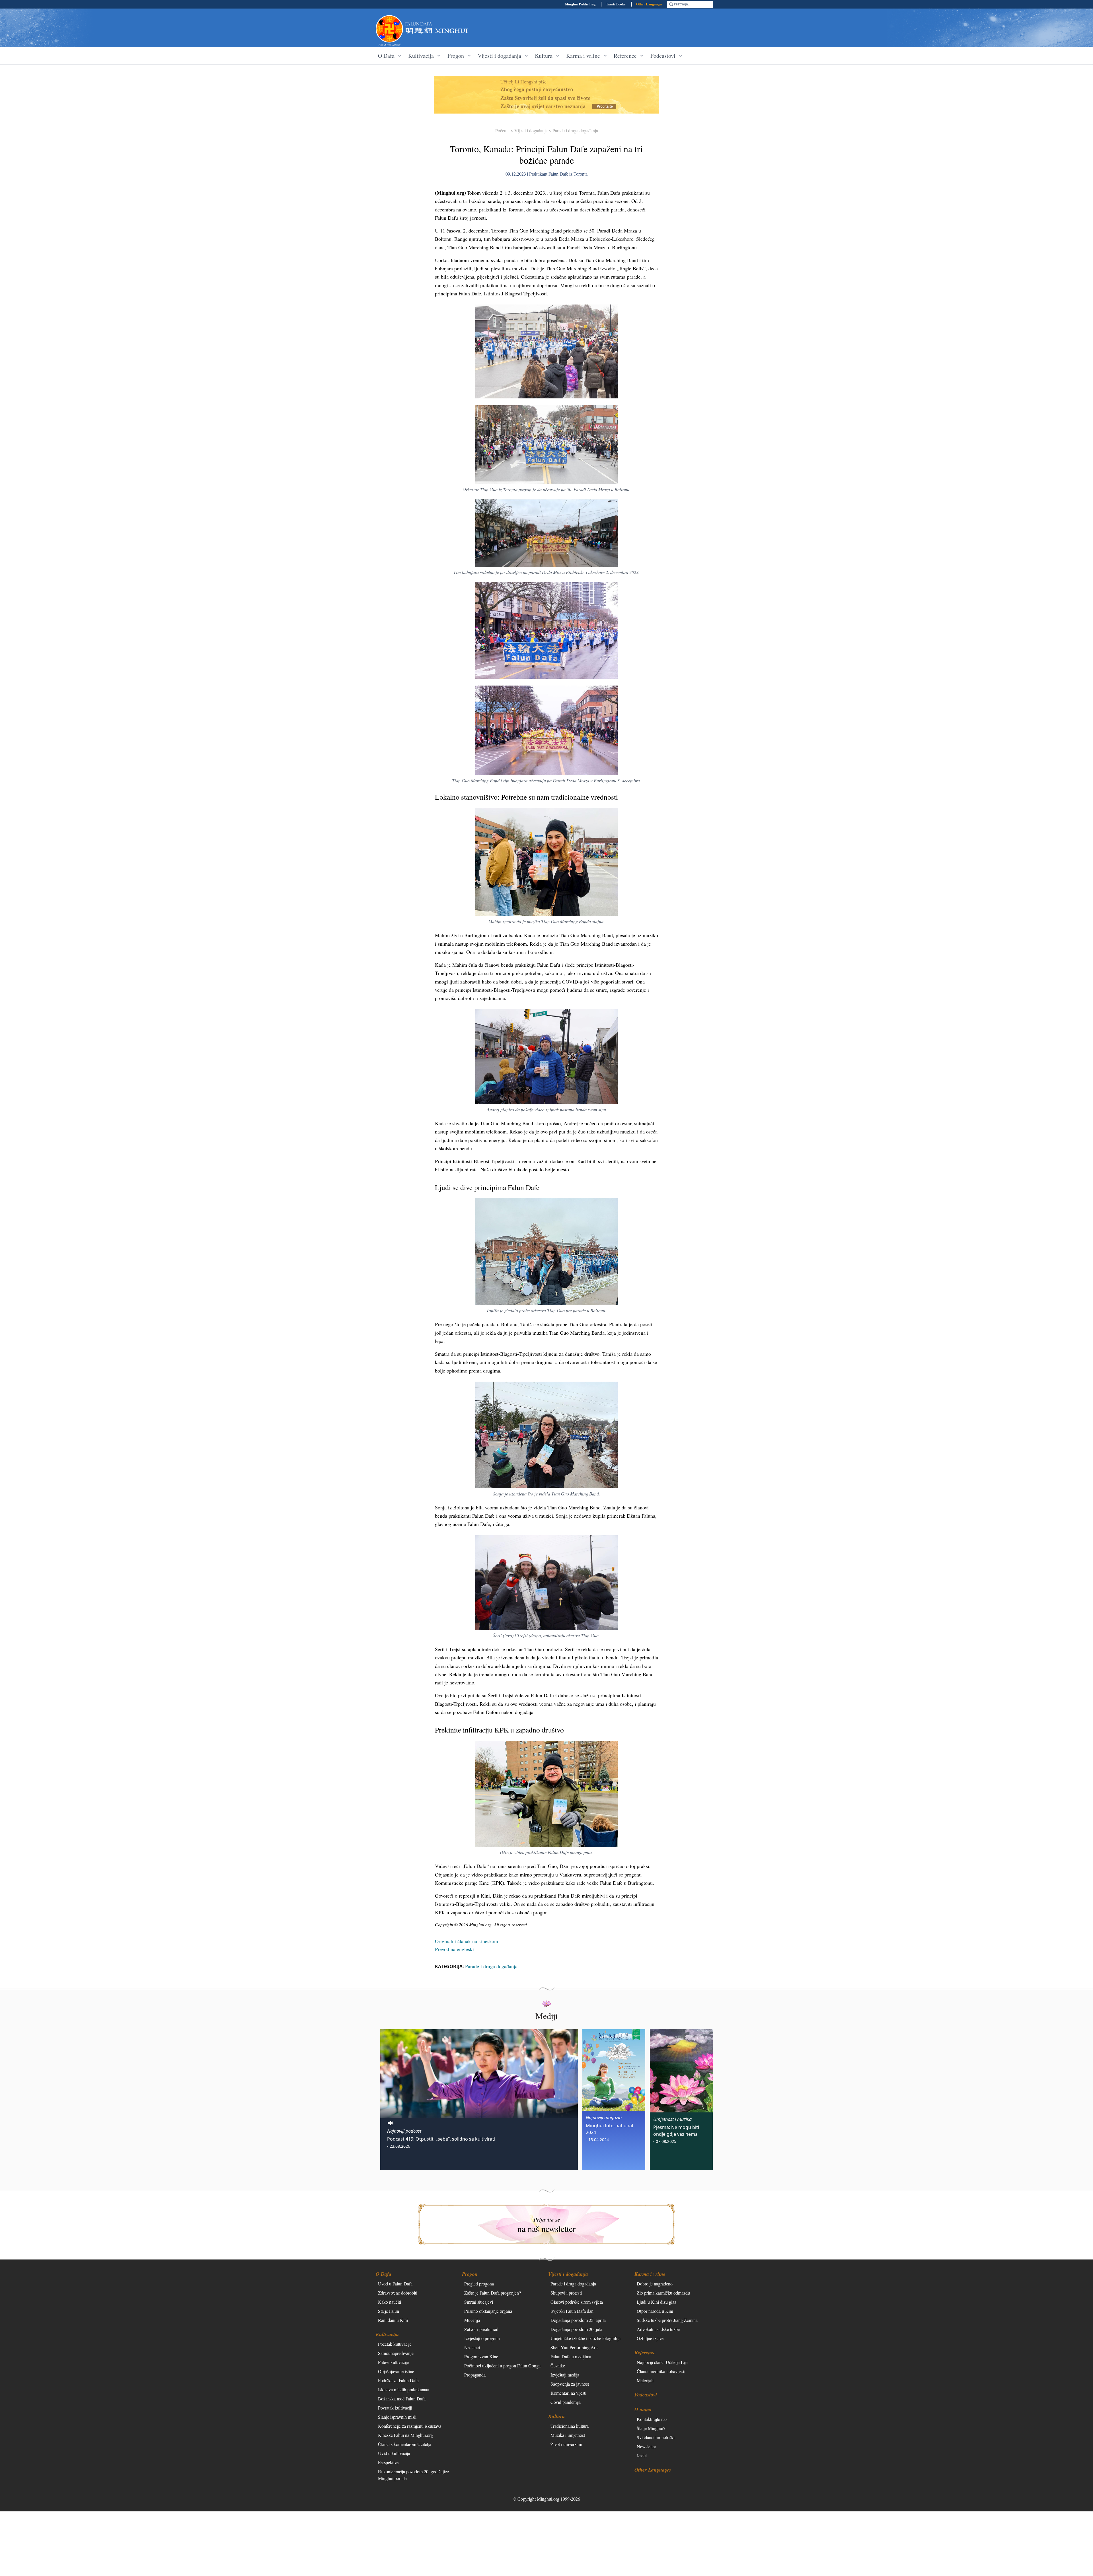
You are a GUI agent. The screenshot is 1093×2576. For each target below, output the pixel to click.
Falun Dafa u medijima (571, 2356)
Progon (470, 2274)
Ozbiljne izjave (650, 2338)
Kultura (556, 2416)
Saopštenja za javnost (570, 2384)
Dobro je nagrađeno (655, 2284)
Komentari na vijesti (568, 2393)
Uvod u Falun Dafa (395, 2284)
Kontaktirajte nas (652, 2419)
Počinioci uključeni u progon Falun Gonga (502, 2366)
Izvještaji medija (565, 2375)
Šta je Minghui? (651, 2428)
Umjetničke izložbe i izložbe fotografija (585, 2338)
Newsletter (646, 2446)
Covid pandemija (566, 2402)
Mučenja (472, 2320)
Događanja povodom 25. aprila (578, 2320)
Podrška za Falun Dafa (398, 2380)
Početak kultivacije (395, 2344)
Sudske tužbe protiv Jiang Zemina (667, 2320)
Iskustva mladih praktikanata (404, 2389)
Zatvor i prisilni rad (481, 2329)
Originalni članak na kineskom (467, 1941)
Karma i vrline (650, 2274)
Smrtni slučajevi (479, 2302)
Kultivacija (387, 2334)
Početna (502, 130)
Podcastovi (646, 2395)
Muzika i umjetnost (568, 2435)
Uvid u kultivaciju (394, 2453)
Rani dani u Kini (393, 2320)
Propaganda (475, 2375)
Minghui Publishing (580, 4)
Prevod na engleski (454, 1949)
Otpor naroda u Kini (655, 2311)
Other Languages (650, 4)
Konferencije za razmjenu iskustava (410, 2426)
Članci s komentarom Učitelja (405, 2444)
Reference (645, 2352)
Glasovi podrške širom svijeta (577, 2302)
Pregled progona (479, 2284)
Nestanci (472, 2347)
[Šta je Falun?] (389, 29)
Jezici (642, 2455)
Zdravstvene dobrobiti (398, 2293)
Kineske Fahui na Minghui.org (405, 2435)
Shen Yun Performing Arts (574, 2347)
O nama (643, 2409)
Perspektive (388, 2462)
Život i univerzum (566, 2444)
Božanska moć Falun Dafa (402, 2399)
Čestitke (558, 2366)
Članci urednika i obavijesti (661, 2371)
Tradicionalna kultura (570, 2426)
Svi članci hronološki (656, 2437)
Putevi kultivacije (393, 2362)
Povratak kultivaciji (395, 2408)
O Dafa (384, 2274)
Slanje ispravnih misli (397, 2417)
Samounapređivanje (396, 2353)
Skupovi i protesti (566, 2293)
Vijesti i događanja (531, 130)
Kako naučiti (390, 2302)
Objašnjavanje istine (396, 2371)
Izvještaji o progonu (482, 2338)
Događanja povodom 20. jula (576, 2329)
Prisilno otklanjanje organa (488, 2311)
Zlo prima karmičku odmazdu (663, 2293)
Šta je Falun (389, 2311)
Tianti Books (616, 4)
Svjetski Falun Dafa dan (572, 2311)
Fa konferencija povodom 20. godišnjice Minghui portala (413, 2475)
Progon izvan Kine (481, 2356)
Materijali (645, 2380)
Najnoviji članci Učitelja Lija (662, 2362)
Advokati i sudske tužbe (658, 2329)
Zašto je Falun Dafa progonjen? (493, 2293)
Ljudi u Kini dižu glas (656, 2302)
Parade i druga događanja (575, 130)
